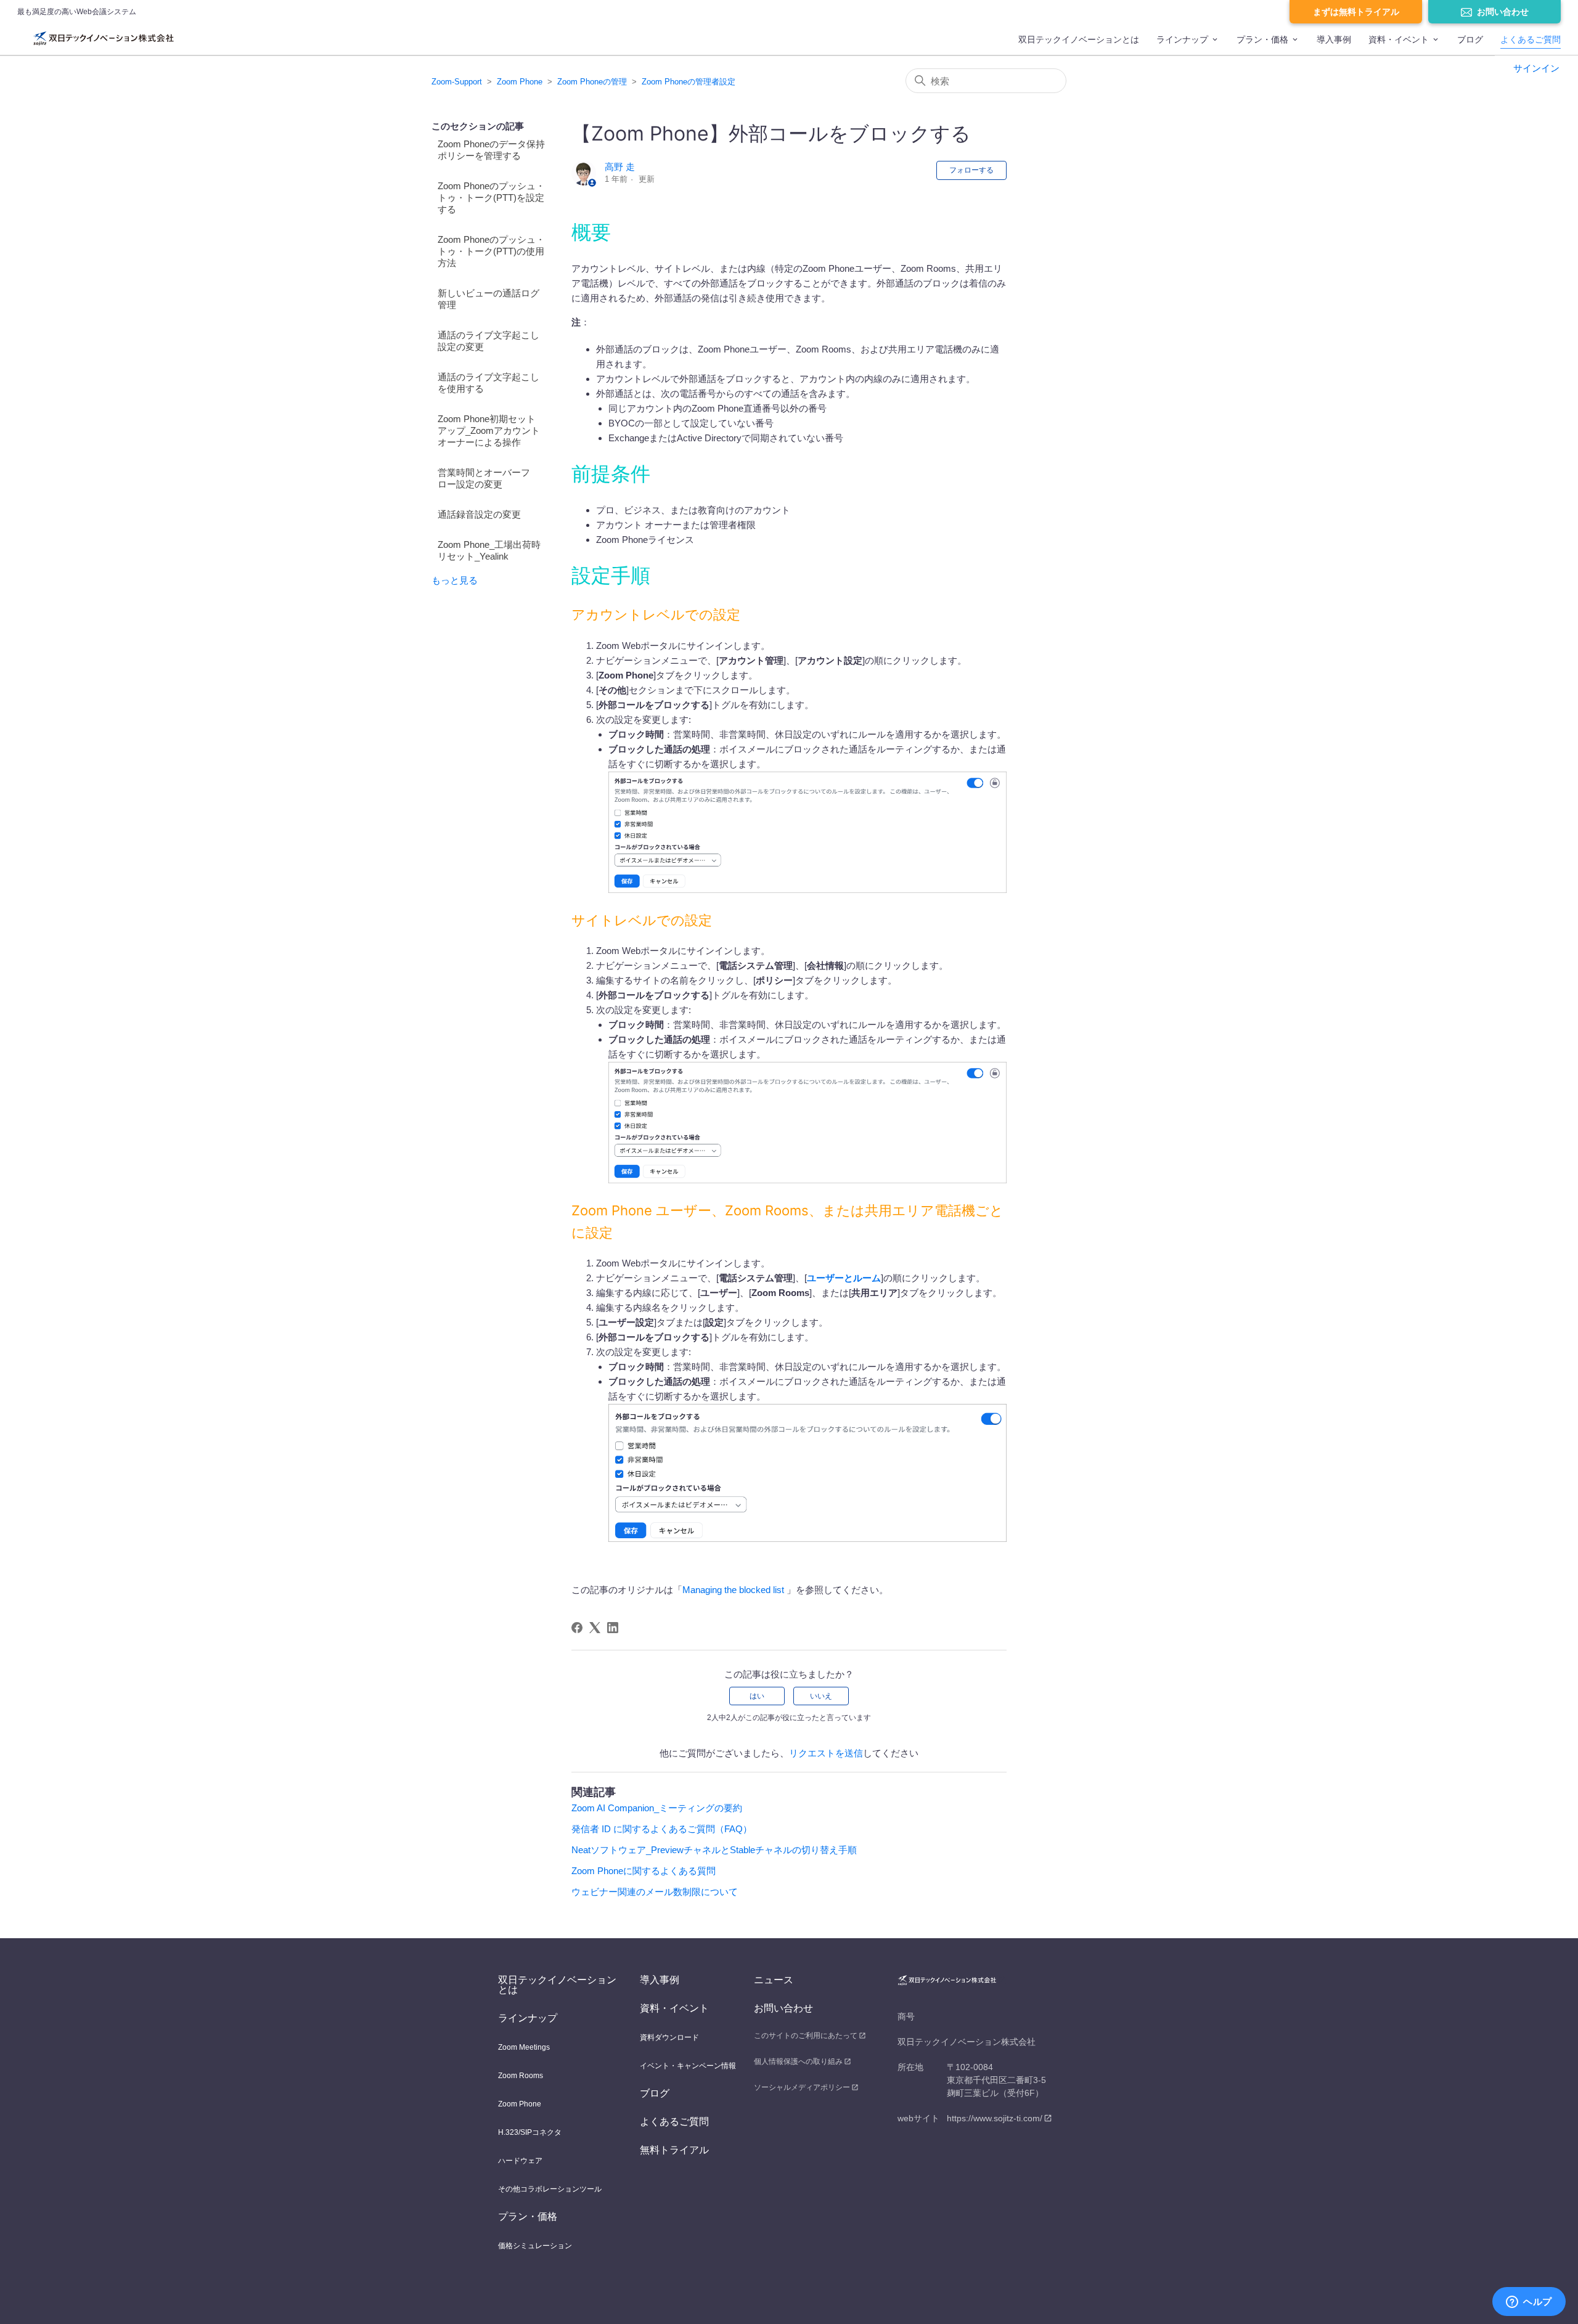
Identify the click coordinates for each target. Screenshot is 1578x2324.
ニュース (774, 1980)
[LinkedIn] (613, 1628)
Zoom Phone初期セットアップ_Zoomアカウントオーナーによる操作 (489, 430)
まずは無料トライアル (1356, 12)
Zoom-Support (457, 82)
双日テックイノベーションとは (1079, 39)
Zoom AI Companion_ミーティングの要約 (657, 1808)
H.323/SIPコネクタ (530, 2132)
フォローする (971, 170)
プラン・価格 (1262, 39)
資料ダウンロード (669, 2037)
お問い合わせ (1503, 12)
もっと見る (455, 580)
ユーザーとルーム (844, 1278)
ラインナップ (1182, 39)
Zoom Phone (520, 82)
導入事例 (1334, 39)
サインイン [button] (1536, 68)
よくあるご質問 (1531, 39)
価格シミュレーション (535, 2246)
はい (757, 1696)
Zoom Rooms (521, 2076)
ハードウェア (520, 2161)
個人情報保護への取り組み (798, 2061)
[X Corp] (595, 1628)
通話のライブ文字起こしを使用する (489, 383)
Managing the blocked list (734, 1590)
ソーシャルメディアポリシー (802, 2087)
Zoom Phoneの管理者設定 (689, 82)
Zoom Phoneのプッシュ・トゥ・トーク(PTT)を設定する (491, 198)
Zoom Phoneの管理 (592, 82)
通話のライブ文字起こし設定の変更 (489, 341)
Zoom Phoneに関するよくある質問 (644, 1871)
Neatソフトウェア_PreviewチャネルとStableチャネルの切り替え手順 (714, 1850)
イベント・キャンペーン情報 (688, 2066)
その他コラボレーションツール (550, 2189)
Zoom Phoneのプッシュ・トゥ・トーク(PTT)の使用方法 (491, 251)
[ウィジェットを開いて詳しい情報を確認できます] (1529, 2302)
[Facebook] (577, 1628)
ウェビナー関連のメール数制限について (655, 1892)
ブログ (1470, 39)
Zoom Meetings (524, 2047)
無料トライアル (674, 2150)
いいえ (821, 1696)
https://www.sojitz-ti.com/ (995, 2118)
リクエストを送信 (826, 1753)
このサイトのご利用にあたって (806, 2036)
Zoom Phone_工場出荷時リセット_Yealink (489, 550)
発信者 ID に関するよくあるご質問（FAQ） (662, 1829)
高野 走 (620, 167)
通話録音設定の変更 (479, 514)
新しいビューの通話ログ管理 (489, 299)
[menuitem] (1079, 45)
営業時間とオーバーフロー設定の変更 (484, 478)
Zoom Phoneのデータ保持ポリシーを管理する (491, 150)
